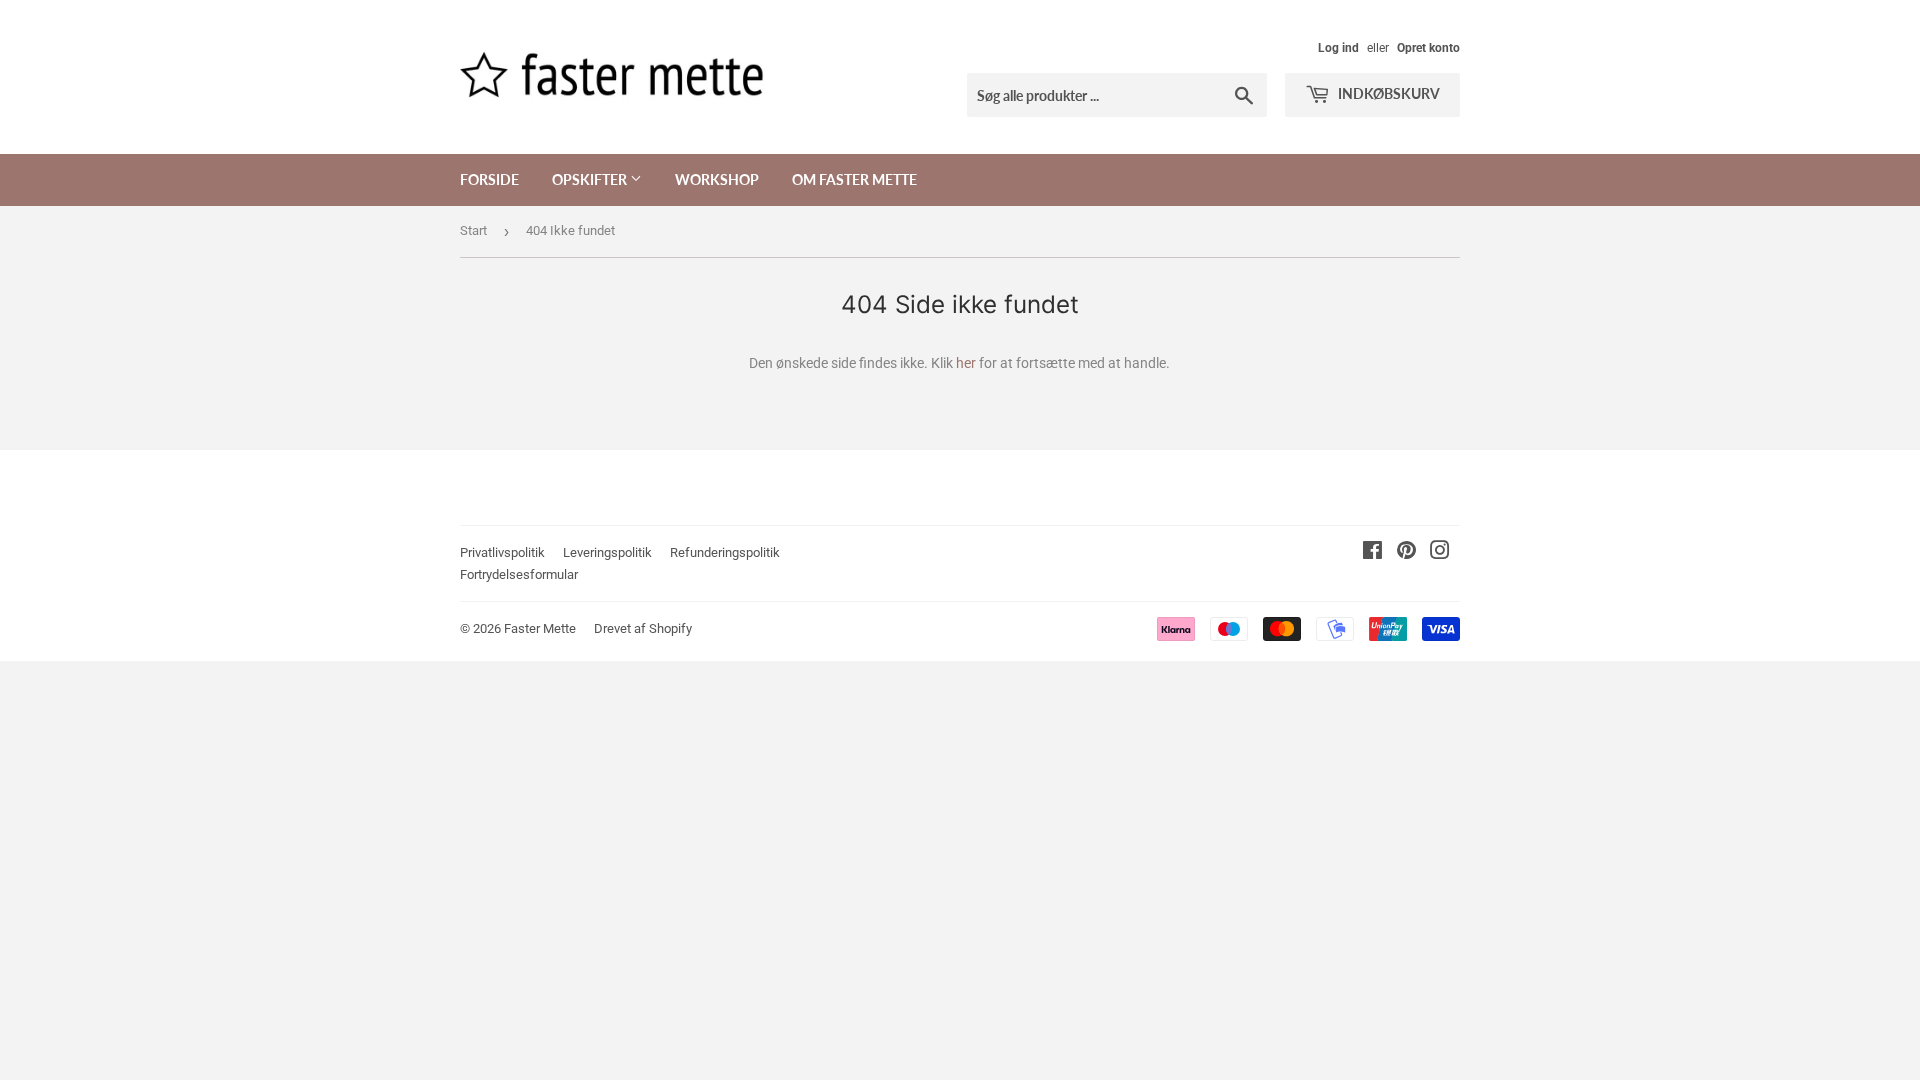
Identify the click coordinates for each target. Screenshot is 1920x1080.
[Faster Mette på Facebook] (1372, 553)
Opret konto (1428, 48)
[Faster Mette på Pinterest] (1406, 553)
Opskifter (591, 179)
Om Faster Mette (854, 179)
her (966, 363)
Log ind (1338, 48)
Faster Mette (540, 628)
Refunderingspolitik (725, 552)
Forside (489, 179)
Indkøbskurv (1387, 93)
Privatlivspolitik (502, 552)
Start (473, 230)
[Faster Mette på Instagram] (1440, 553)
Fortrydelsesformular (519, 574)
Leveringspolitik (607, 552)
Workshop (717, 179)
